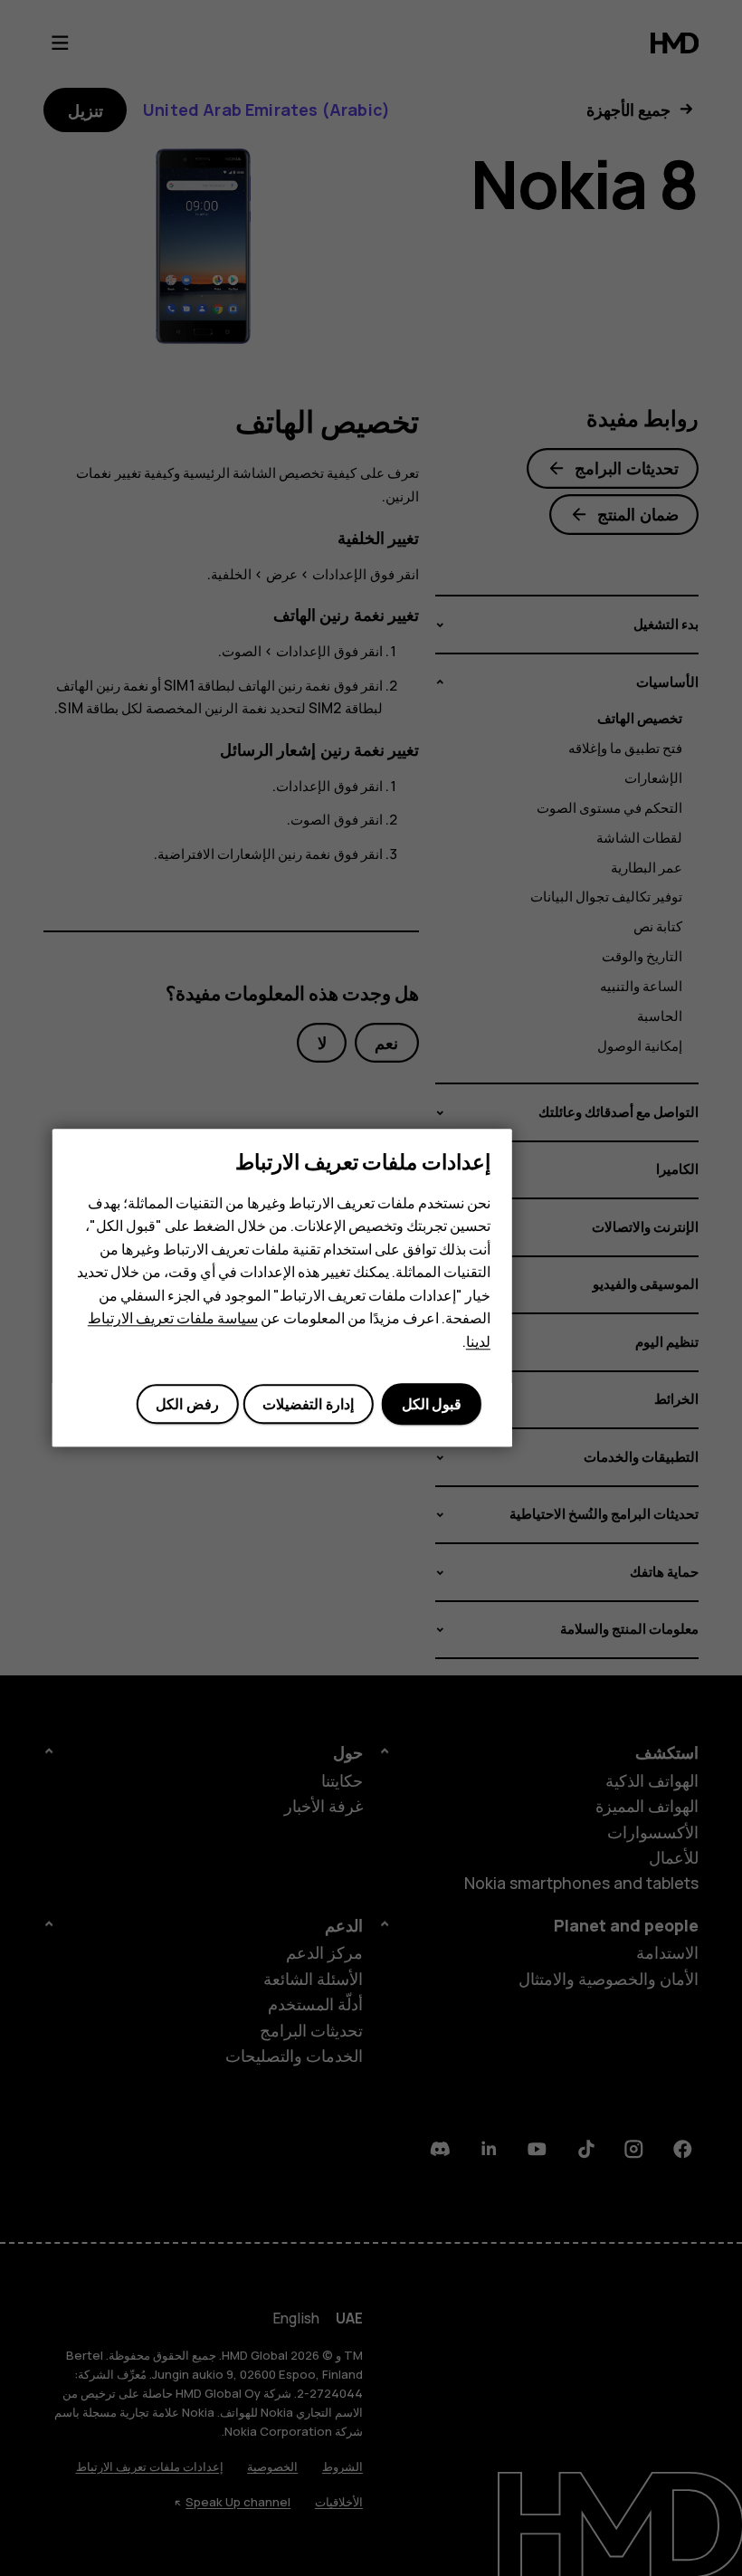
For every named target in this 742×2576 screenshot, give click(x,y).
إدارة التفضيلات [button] (308, 1404)
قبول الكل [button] (432, 1404)
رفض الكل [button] (187, 1404)
